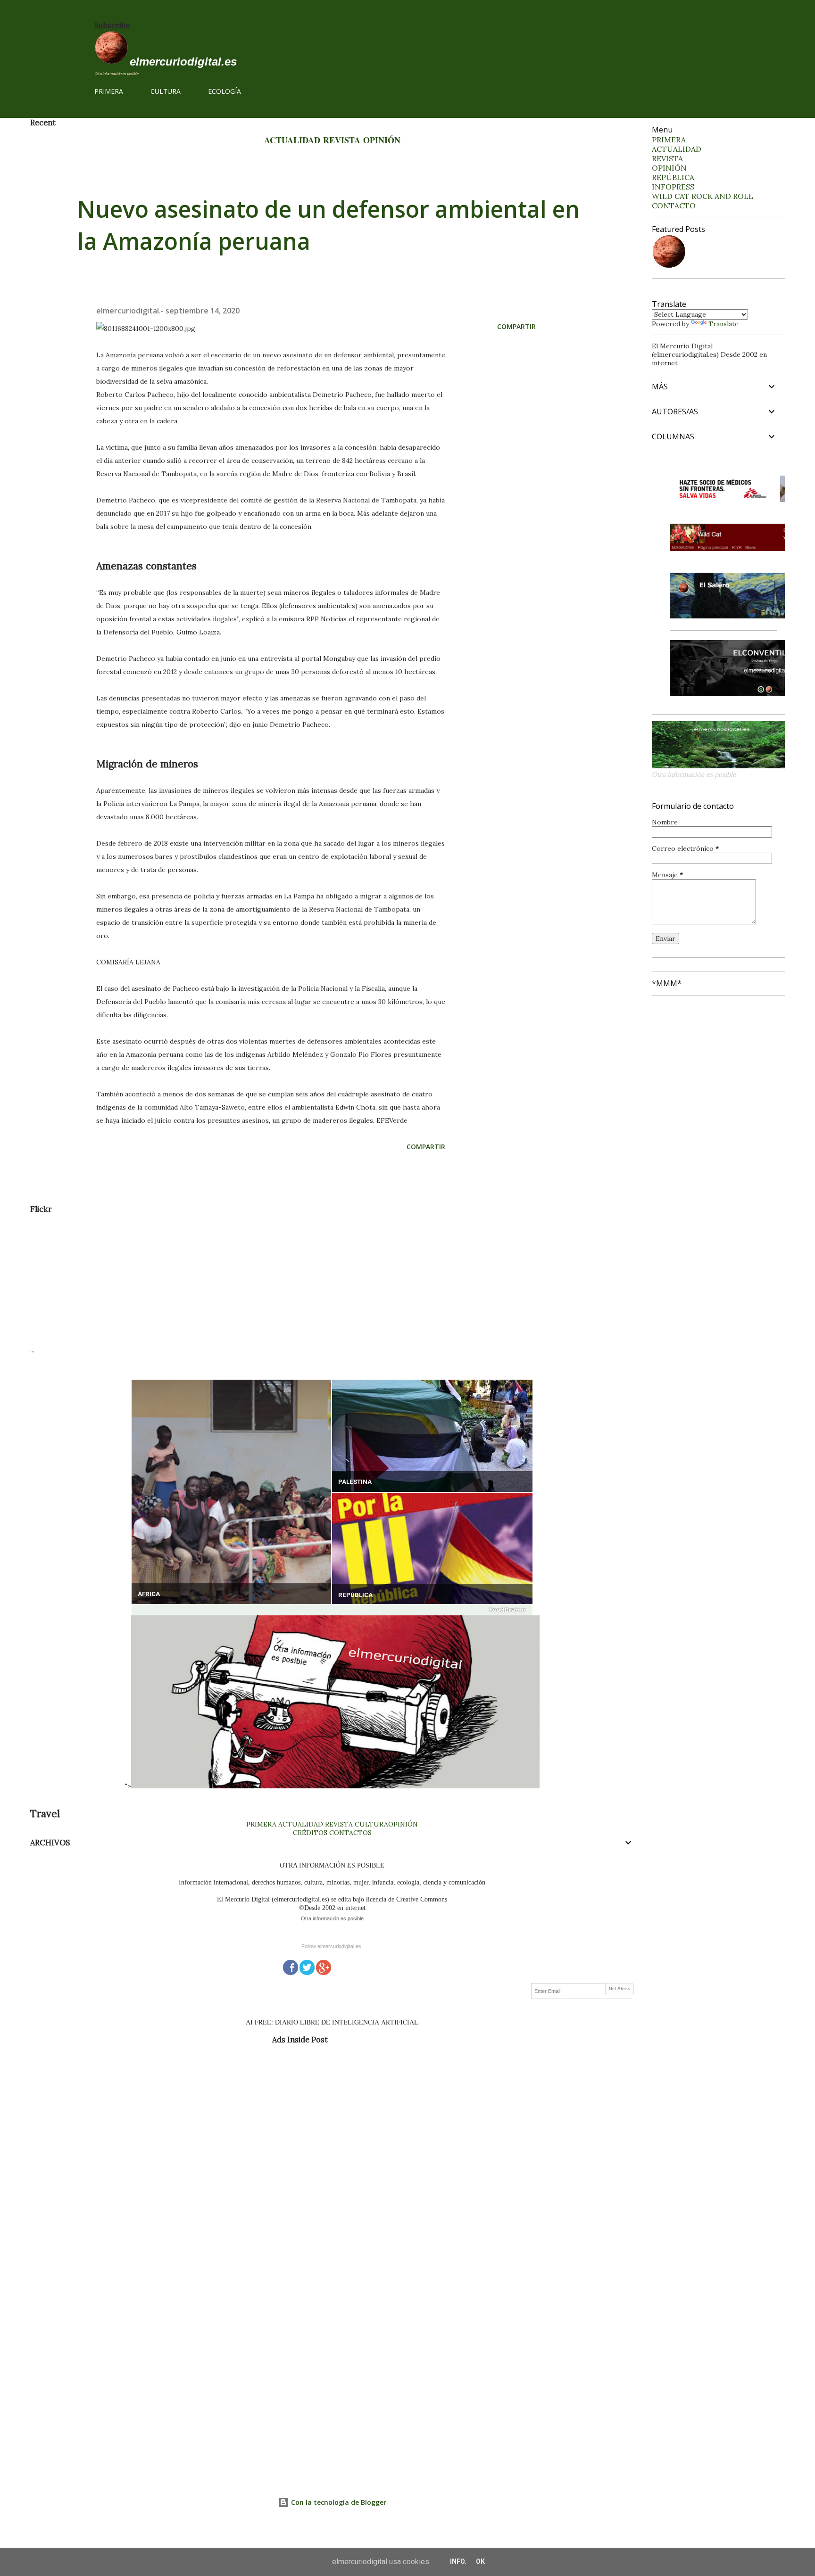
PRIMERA (109, 91)
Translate (724, 324)
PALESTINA (355, 1482)
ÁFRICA (149, 1594)
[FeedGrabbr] (332, 1610)
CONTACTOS (349, 1833)
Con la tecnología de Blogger (338, 2502)
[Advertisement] (313, 1280)
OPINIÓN (382, 140)
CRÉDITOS (310, 1833)
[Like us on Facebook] (291, 1966)
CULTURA (166, 91)
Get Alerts (620, 1989)
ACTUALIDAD (292, 140)
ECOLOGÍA (225, 91)
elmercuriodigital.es (183, 62)
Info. (458, 2561)
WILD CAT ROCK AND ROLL (703, 196)
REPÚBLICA (355, 1595)
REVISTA (342, 140)
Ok (480, 2561)
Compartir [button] (516, 326)
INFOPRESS (673, 187)
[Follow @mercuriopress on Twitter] (307, 1966)
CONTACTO (674, 206)
